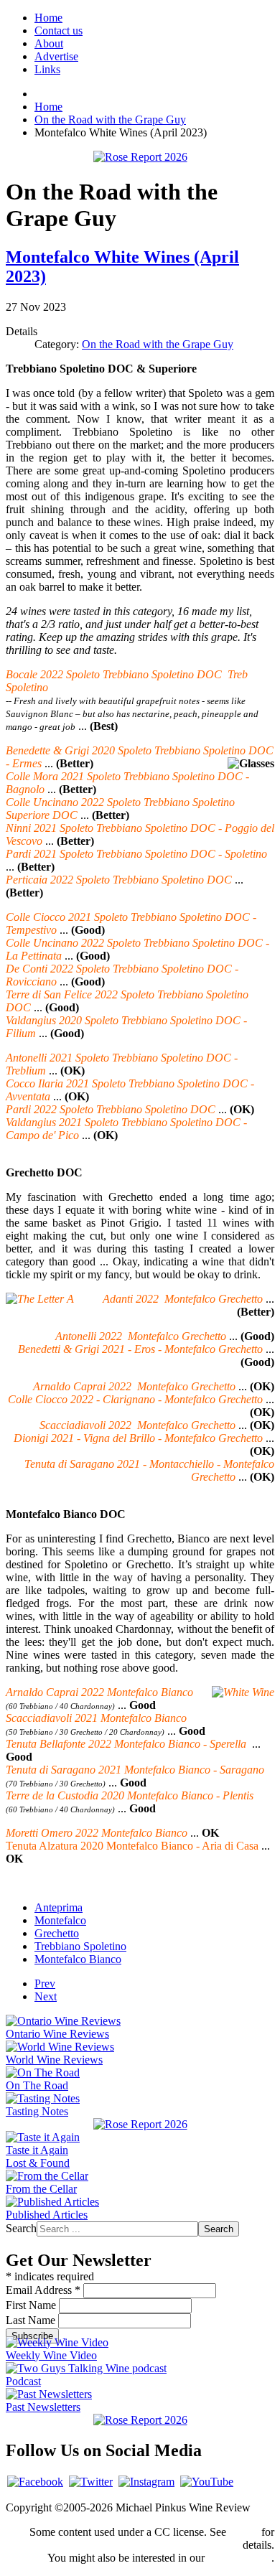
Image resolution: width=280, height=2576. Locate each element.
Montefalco (60, 1920)
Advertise (56, 56)
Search (21, 2228)
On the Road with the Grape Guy (158, 344)
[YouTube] (207, 2482)
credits (244, 2532)
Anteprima (59, 1907)
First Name (32, 2305)
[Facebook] (35, 2482)
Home (48, 18)
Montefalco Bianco (78, 1959)
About (49, 43)
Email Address (43, 2290)
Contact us (59, 31)
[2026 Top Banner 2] (140, 157)
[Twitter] (91, 2482)
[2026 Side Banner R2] (140, 2420)
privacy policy (239, 2558)
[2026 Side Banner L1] (140, 2124)
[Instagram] (146, 2482)
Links (47, 69)
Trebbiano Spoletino (80, 1946)
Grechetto (57, 1933)
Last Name (32, 2320)
